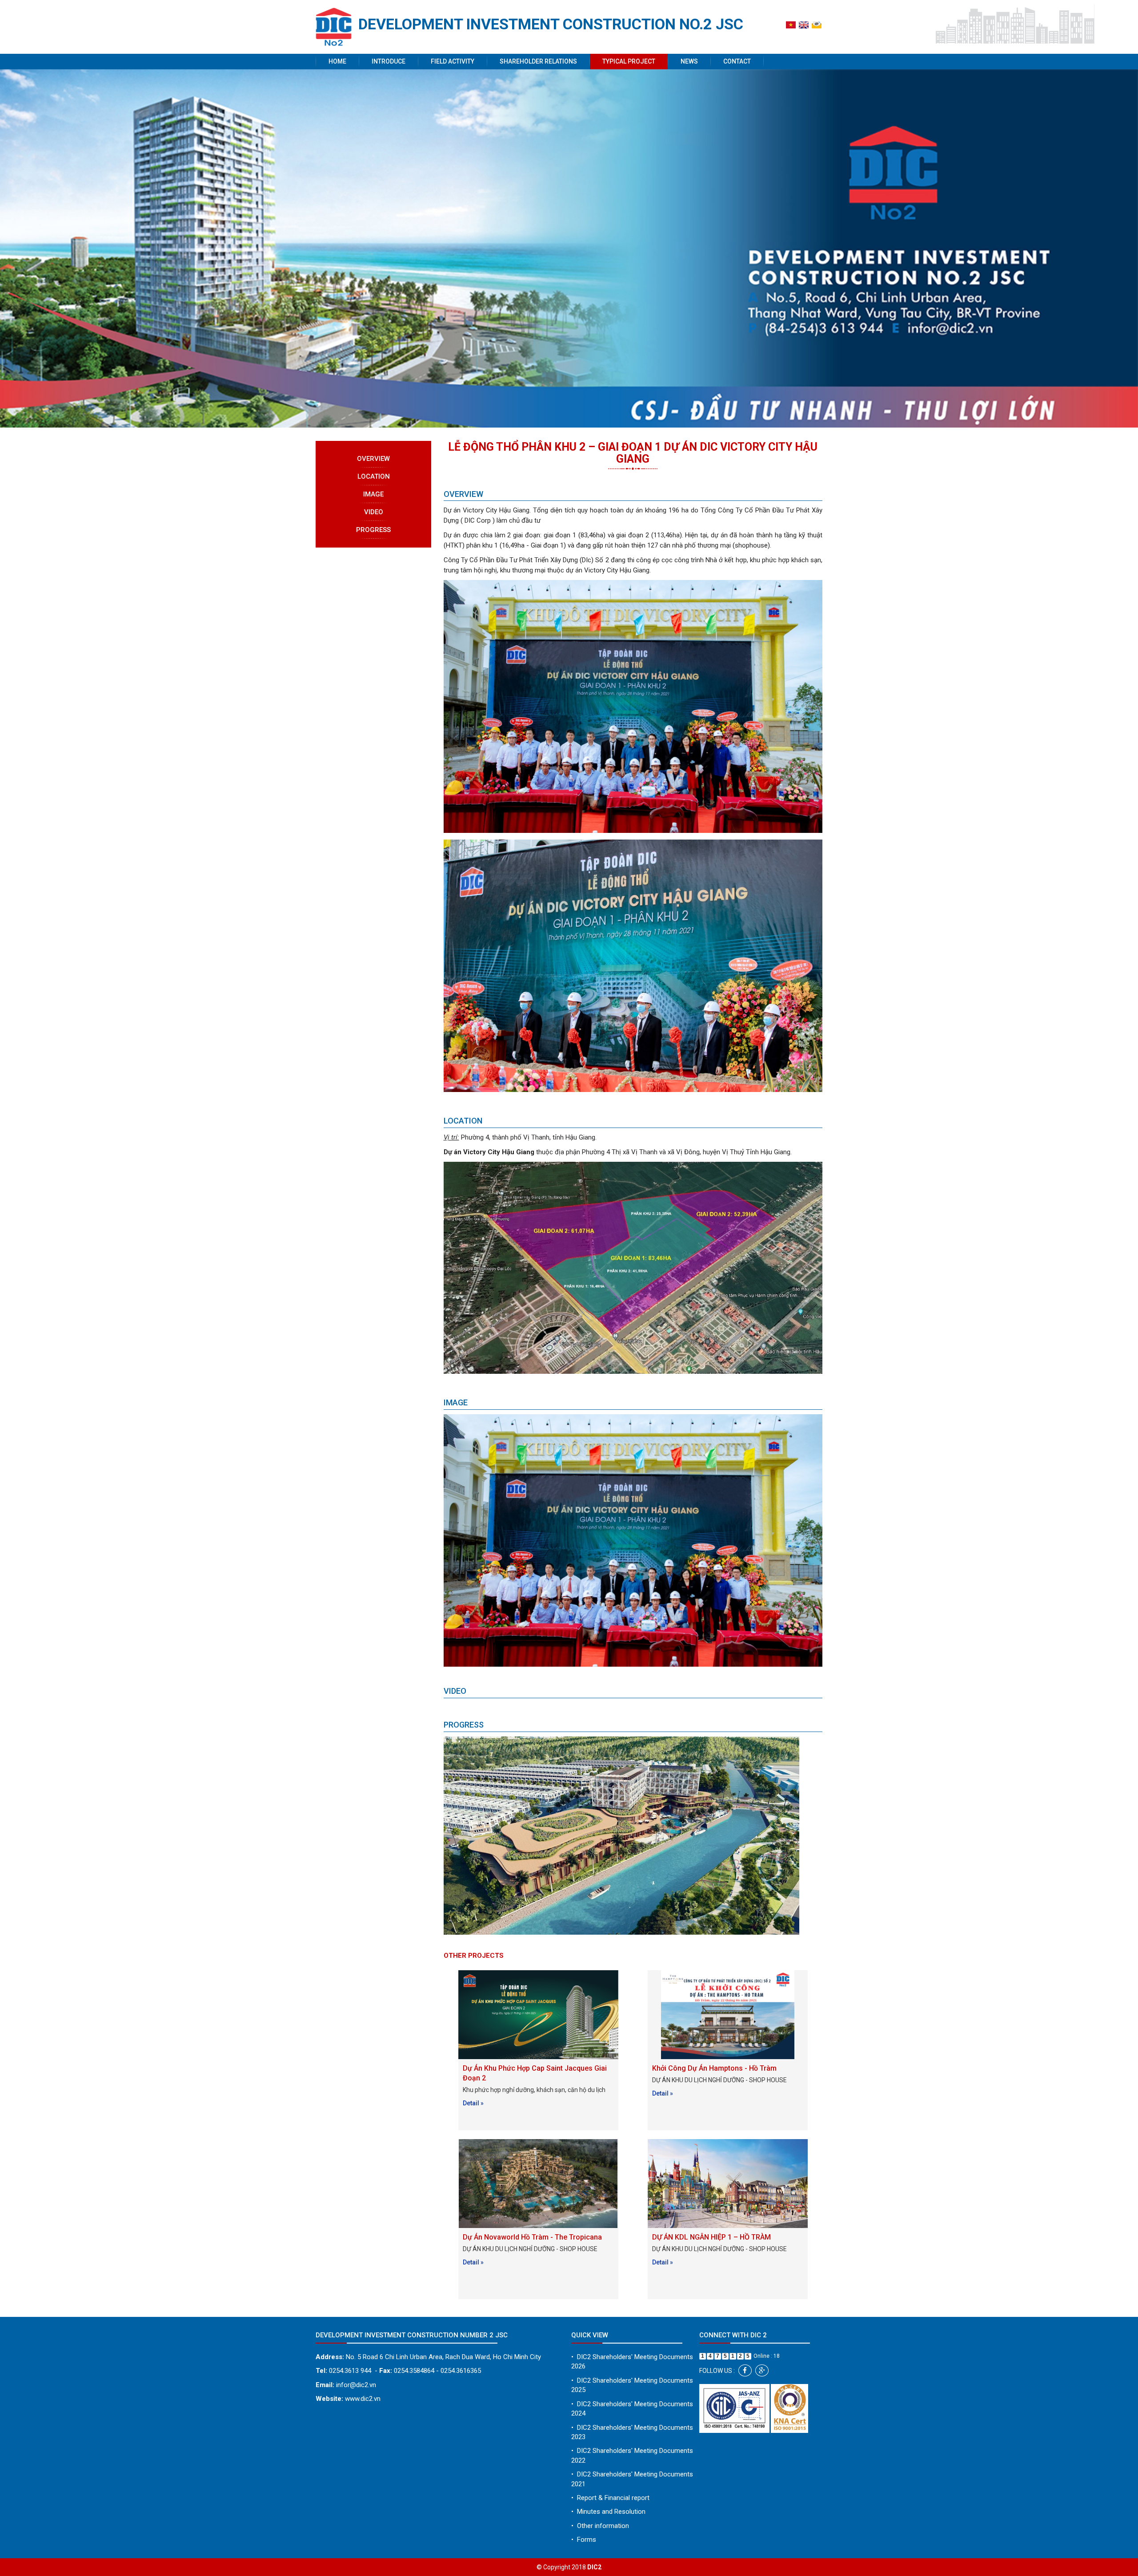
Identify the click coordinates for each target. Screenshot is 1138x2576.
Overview (373, 459)
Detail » (473, 2103)
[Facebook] (745, 2370)
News (689, 61)
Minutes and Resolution (608, 2512)
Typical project (629, 61)
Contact (737, 61)
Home (337, 61)
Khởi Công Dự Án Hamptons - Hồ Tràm (714, 2068)
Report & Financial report (610, 2498)
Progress (373, 530)
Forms (584, 2540)
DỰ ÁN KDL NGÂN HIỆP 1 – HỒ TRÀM (711, 2237)
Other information (600, 2526)
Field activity (453, 61)
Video (374, 512)
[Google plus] (762, 2370)
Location (374, 476)
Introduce (389, 61)
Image (373, 494)
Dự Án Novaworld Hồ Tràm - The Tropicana (532, 2237)
